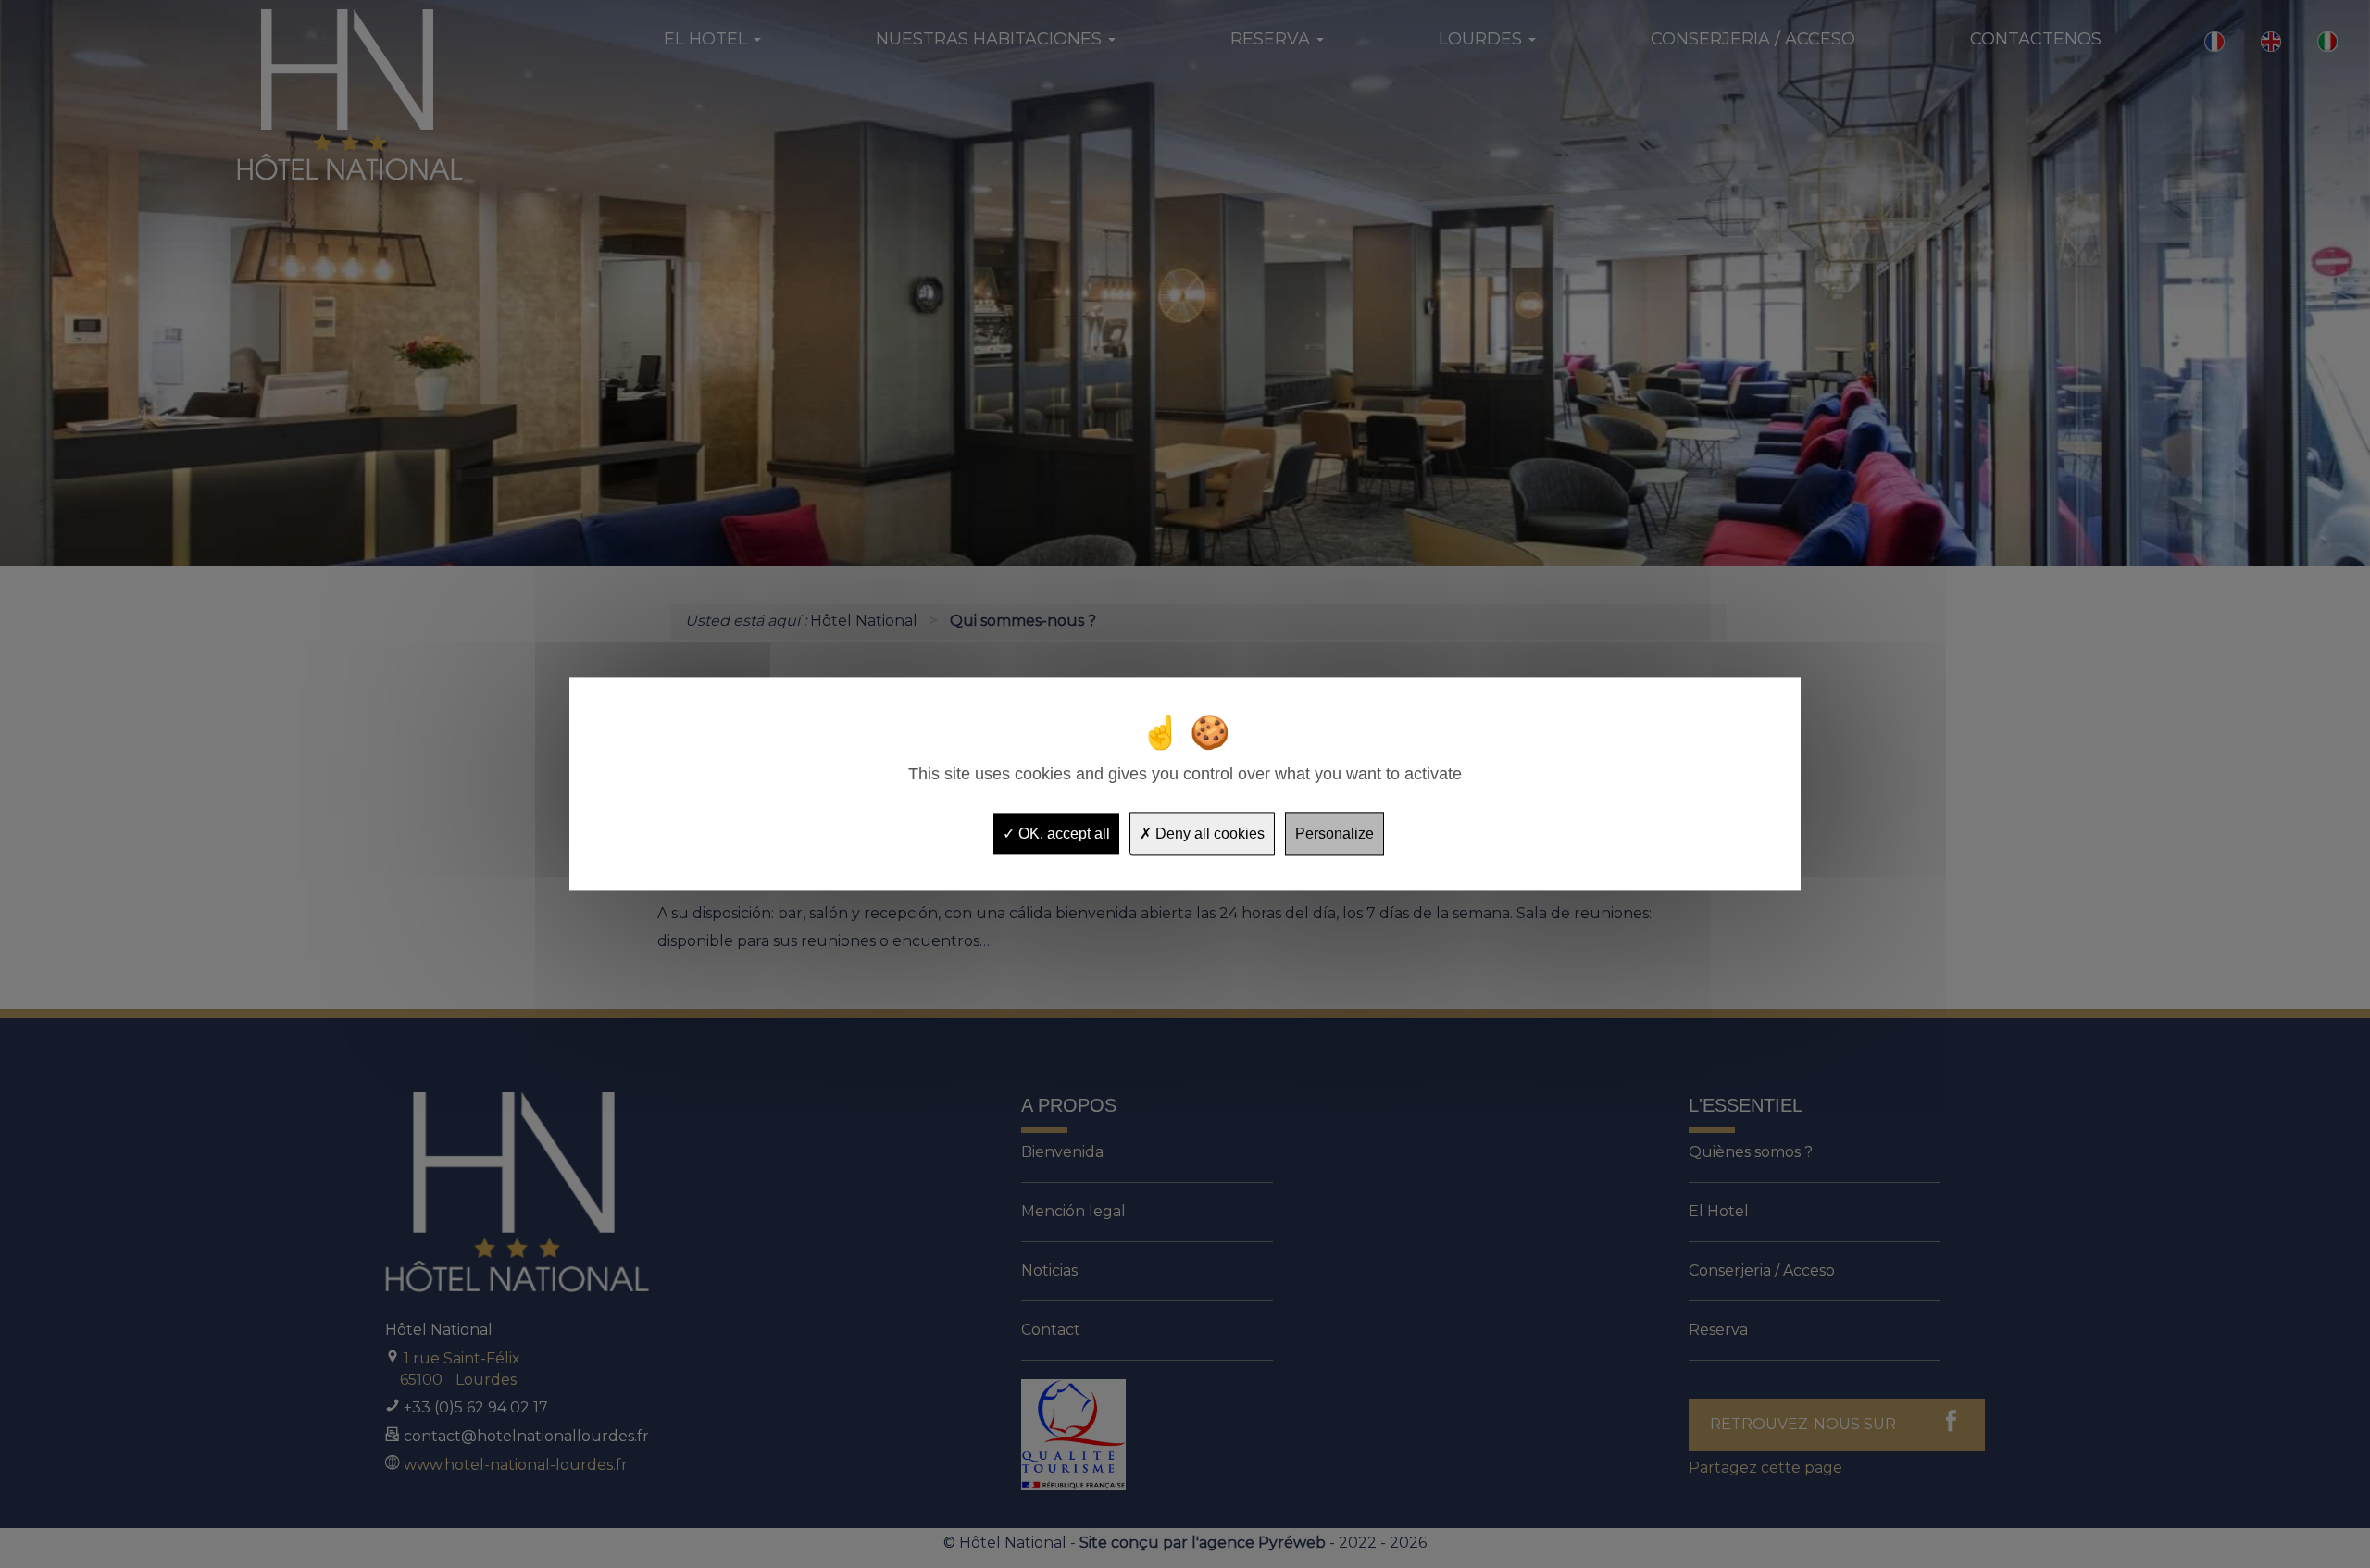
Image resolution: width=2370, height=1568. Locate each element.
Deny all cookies (1208, 834)
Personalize (1335, 834)
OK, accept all (1062, 834)
